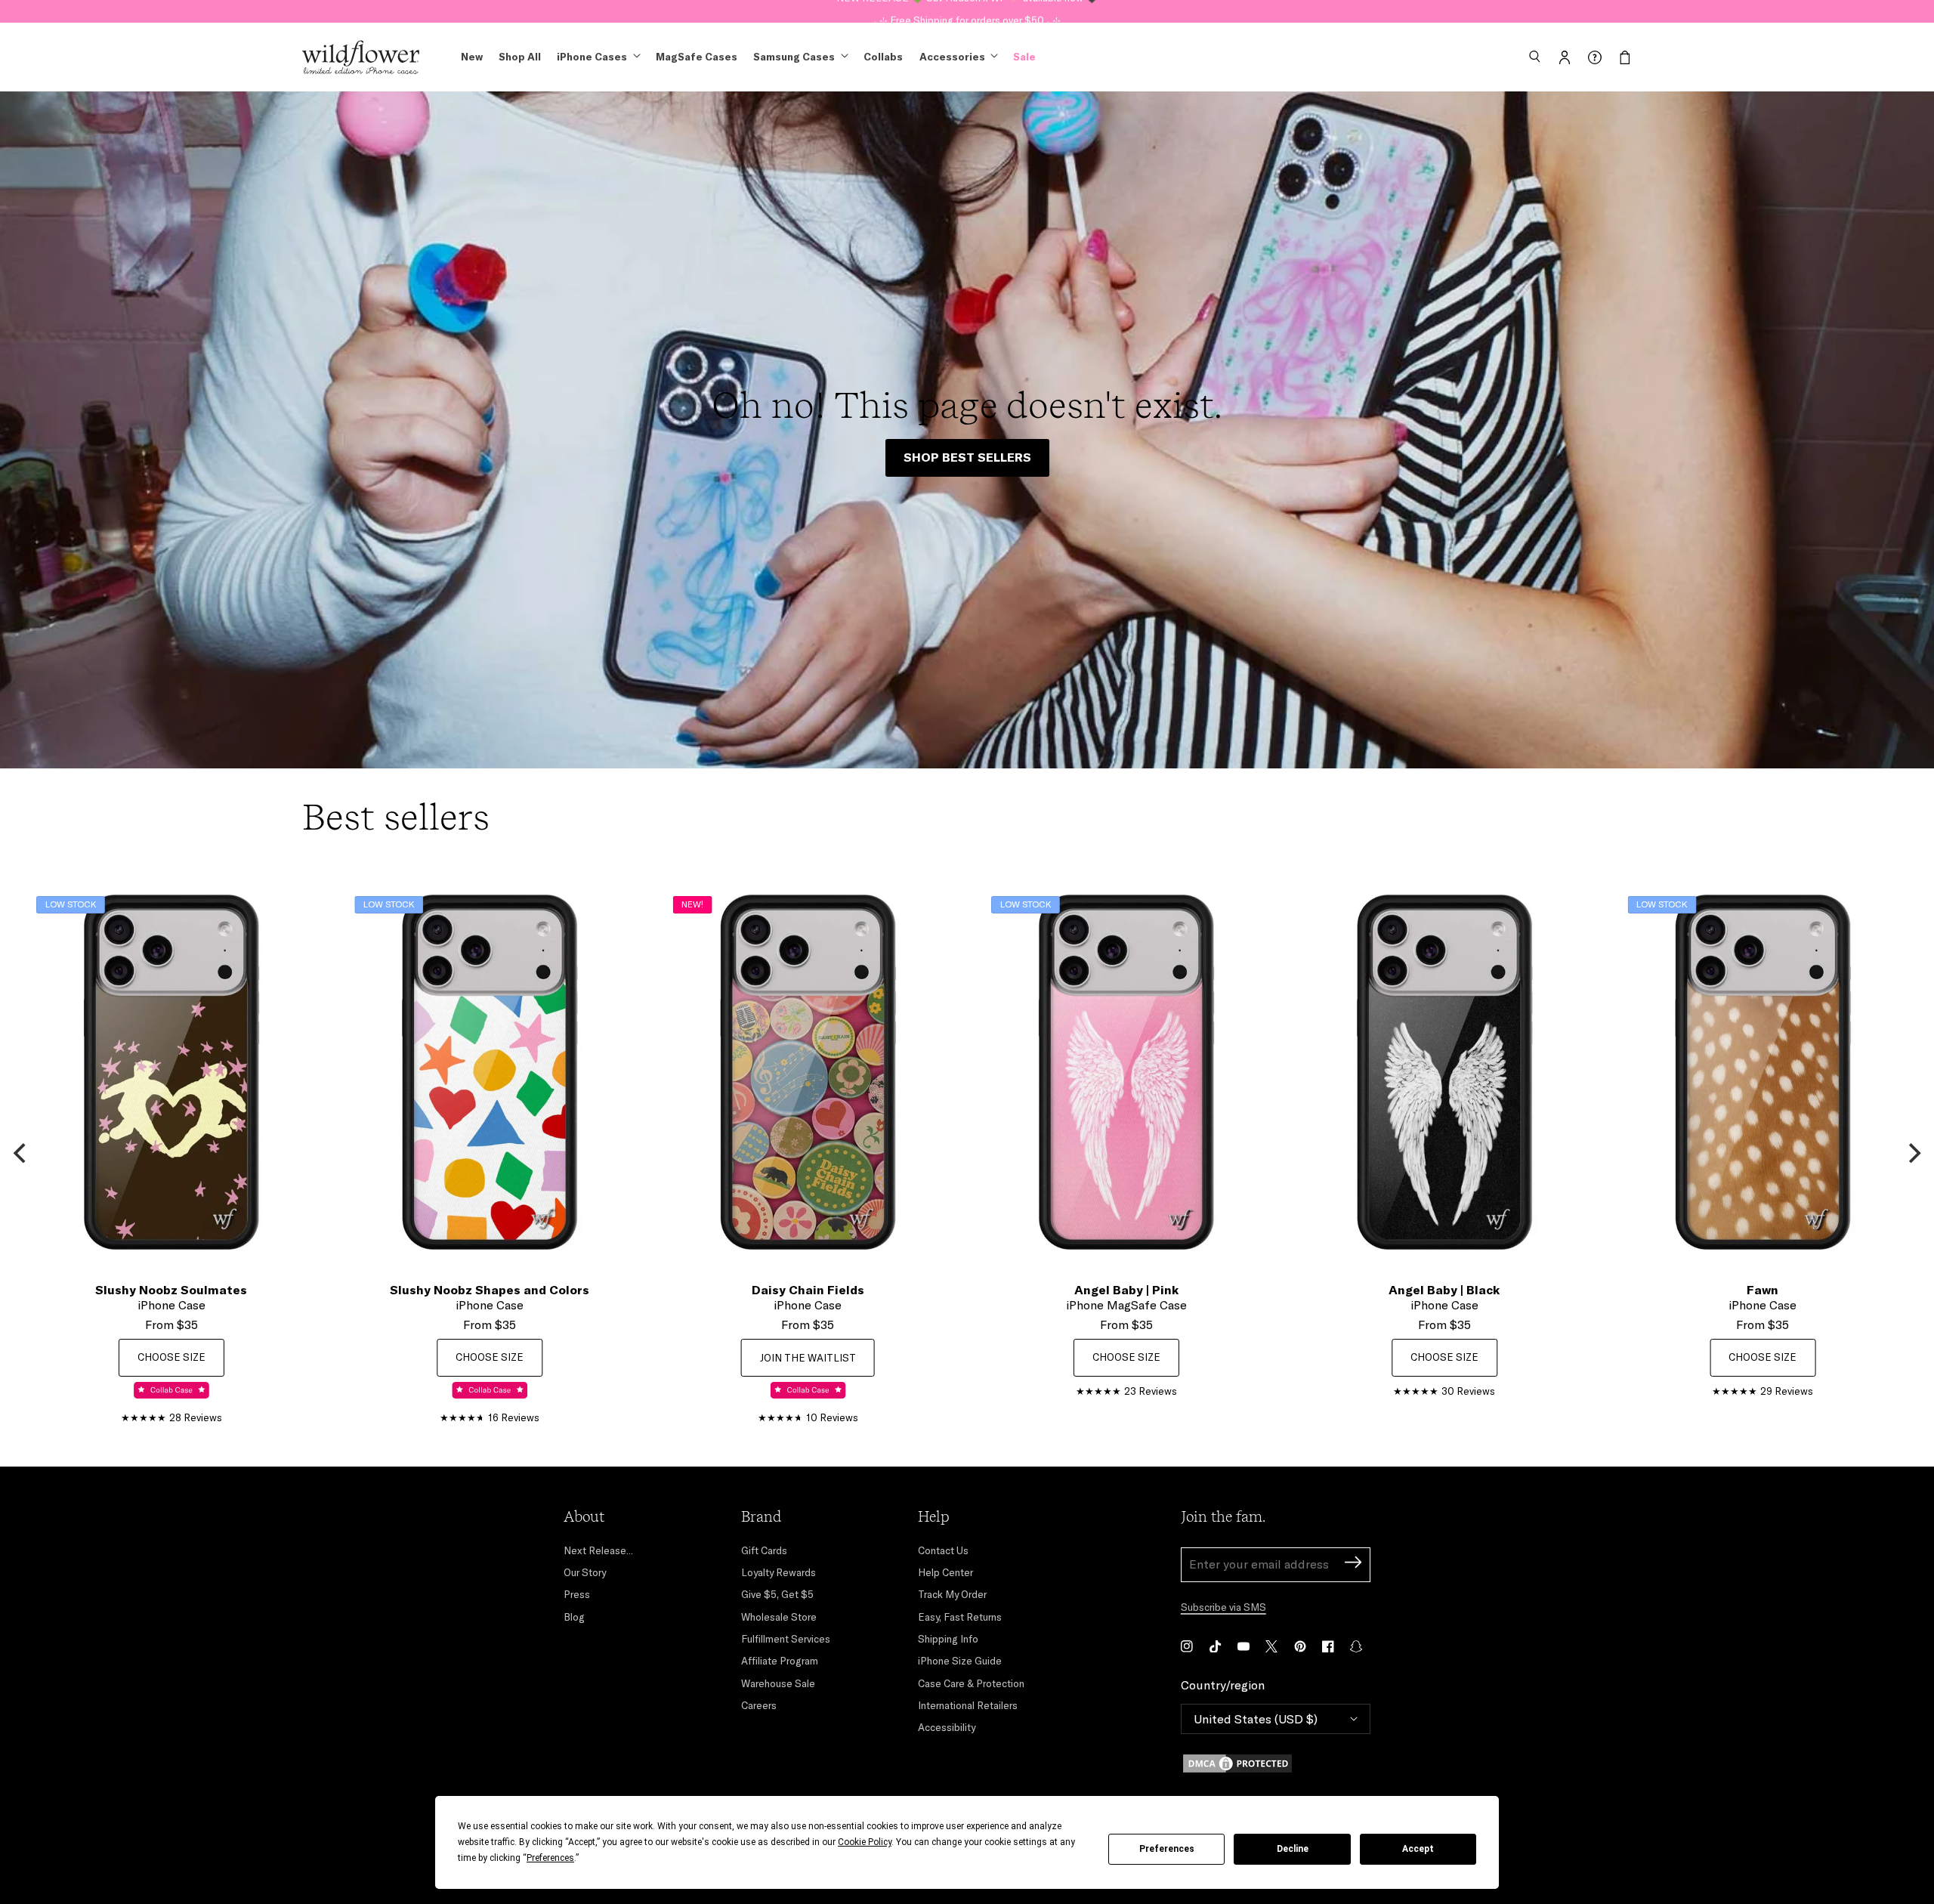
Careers (759, 1705)
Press (577, 1594)
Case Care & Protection (971, 1683)
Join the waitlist (808, 1358)
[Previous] (21, 1153)
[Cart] (1625, 57)
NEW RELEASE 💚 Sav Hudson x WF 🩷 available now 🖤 (967, 11)
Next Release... (598, 1550)
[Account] (1565, 57)
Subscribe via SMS (1223, 1607)
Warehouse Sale (778, 1683)
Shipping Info (948, 1639)
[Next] (1913, 1153)
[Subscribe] (1353, 1564)
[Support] (1595, 57)
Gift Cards (764, 1550)
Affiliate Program (780, 1661)
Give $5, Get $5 (777, 1594)
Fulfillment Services (786, 1639)
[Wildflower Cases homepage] (361, 57)
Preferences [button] (550, 1858)
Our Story (585, 1572)
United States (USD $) (1256, 1719)
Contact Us (943, 1550)
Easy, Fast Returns (960, 1617)
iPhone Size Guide (960, 1661)
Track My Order (952, 1594)
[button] (1534, 57)
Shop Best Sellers (967, 457)
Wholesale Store (779, 1617)
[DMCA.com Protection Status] (1276, 1763)
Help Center (945, 1572)
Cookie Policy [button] (865, 1842)
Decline (1293, 1849)
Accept (1418, 1849)
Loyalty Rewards (779, 1572)
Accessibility (947, 1727)
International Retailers (968, 1705)
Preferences (1167, 1849)
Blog (574, 1617)
